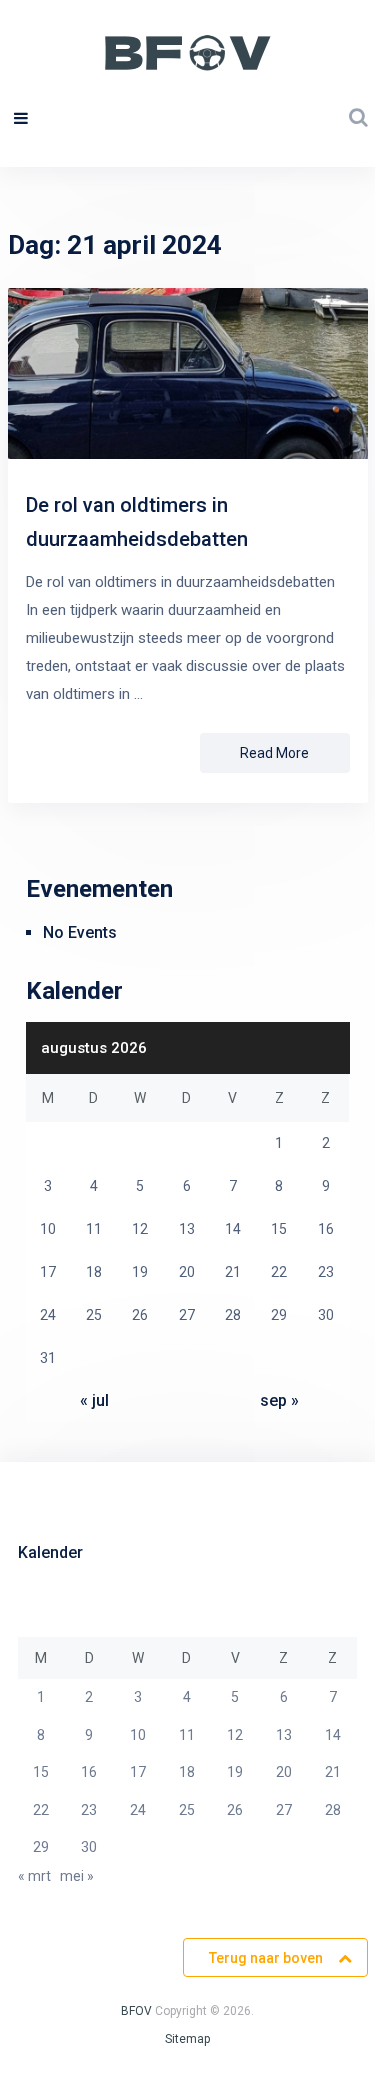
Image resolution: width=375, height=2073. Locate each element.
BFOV (136, 2011)
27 (284, 1810)
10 (138, 1735)
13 (284, 1735)
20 (284, 1772)
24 (138, 1810)
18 (187, 1772)
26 (235, 1810)
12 (235, 1735)
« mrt (34, 1876)
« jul (94, 1400)
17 (138, 1772)
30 (89, 1847)
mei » (77, 1876)
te (180, 2039)
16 (89, 1772)
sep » (279, 1400)
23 (89, 1810)
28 (333, 1810)
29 (41, 1847)
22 (41, 1810)
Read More (274, 753)
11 (187, 1735)
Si (170, 2039)
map (198, 2039)
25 (187, 1810)
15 (41, 1772)
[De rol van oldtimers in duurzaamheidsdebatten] (188, 378)
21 (333, 1772)
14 (333, 1735)
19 (235, 1772)
